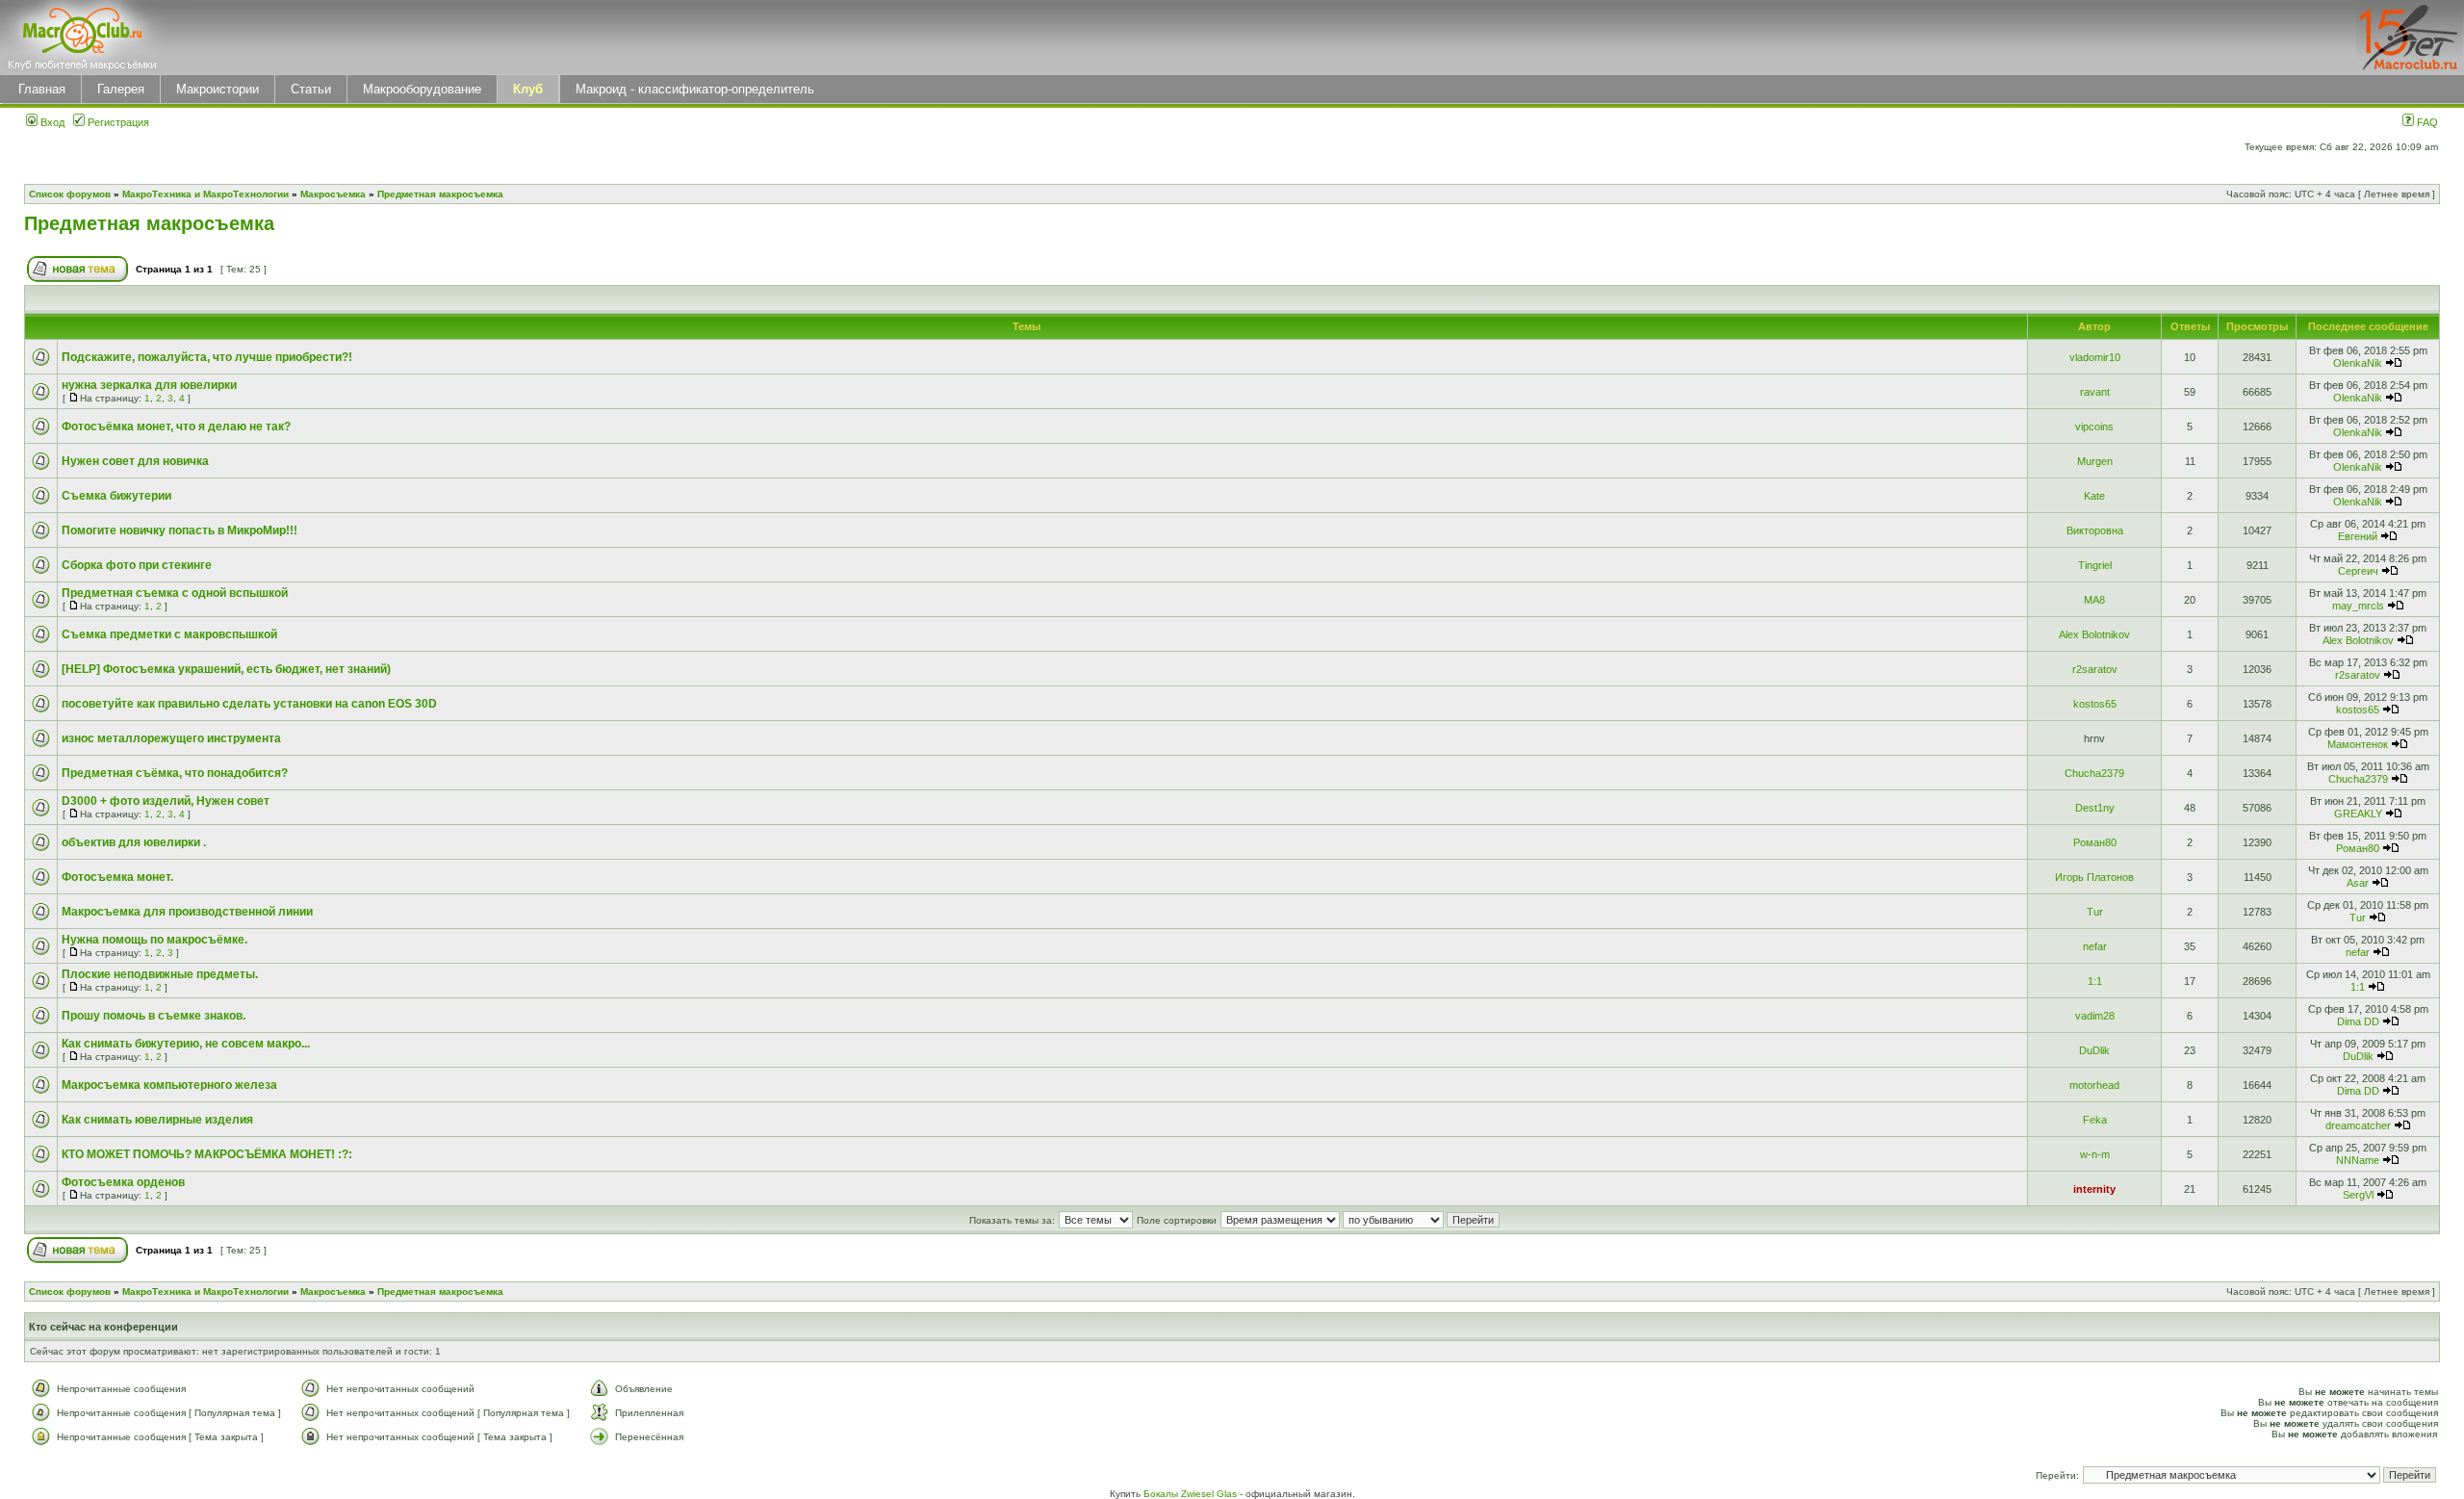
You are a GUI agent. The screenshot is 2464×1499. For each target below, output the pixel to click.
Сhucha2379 (2094, 773)
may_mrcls (2358, 606)
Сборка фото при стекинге (137, 565)
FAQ (2426, 122)
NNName (2358, 1160)
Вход (51, 122)
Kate (2094, 496)
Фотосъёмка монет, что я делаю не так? (176, 426)
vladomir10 (2095, 357)
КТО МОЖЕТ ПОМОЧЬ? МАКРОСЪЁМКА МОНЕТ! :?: (207, 1154)
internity (2094, 1189)
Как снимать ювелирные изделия (157, 1120)
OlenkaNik (2358, 363)
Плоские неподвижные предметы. (160, 974)
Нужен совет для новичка (135, 461)
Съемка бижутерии (116, 496)
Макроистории (218, 89)
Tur (2095, 912)
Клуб (528, 89)
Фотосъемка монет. (117, 877)
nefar (2095, 946)
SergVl (2358, 1195)
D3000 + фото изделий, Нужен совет (166, 801)
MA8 (2094, 600)
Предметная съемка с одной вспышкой (175, 593)
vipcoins (2094, 426)
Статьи (311, 89)
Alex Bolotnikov (2094, 634)
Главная (42, 89)
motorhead (2094, 1085)
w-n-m (2095, 1154)
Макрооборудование (422, 89)
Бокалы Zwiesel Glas (1192, 1494)
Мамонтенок (2358, 744)
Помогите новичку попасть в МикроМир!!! (180, 530)
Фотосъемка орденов (123, 1182)
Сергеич (2358, 571)
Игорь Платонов (2094, 877)
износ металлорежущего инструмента (171, 738)
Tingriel (2095, 565)
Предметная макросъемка (440, 194)
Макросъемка (333, 194)
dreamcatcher (2358, 1125)
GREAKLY (2358, 814)
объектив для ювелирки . (134, 842)
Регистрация (117, 122)
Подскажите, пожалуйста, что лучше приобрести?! (207, 357)
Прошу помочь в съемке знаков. (154, 1016)
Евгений (2358, 536)
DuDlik (2094, 1050)
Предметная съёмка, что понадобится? (175, 773)
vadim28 (2095, 1016)
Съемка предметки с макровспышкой (169, 634)
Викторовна (2095, 530)
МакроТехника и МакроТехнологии (205, 194)
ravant (2095, 392)
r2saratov (2095, 669)
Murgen (2095, 461)
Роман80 (2095, 842)
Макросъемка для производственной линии (187, 912)
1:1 (2095, 981)
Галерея (121, 89)
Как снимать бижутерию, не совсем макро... (186, 1044)
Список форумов (70, 194)
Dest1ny (2095, 808)
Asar (2358, 883)
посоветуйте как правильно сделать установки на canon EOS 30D (249, 704)
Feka (2095, 1120)
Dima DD (2358, 1021)
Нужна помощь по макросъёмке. (154, 940)
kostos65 (2095, 704)
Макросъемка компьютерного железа (169, 1085)
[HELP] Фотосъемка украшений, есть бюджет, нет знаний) (226, 669)
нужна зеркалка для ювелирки (149, 385)
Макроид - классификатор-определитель (695, 89)
